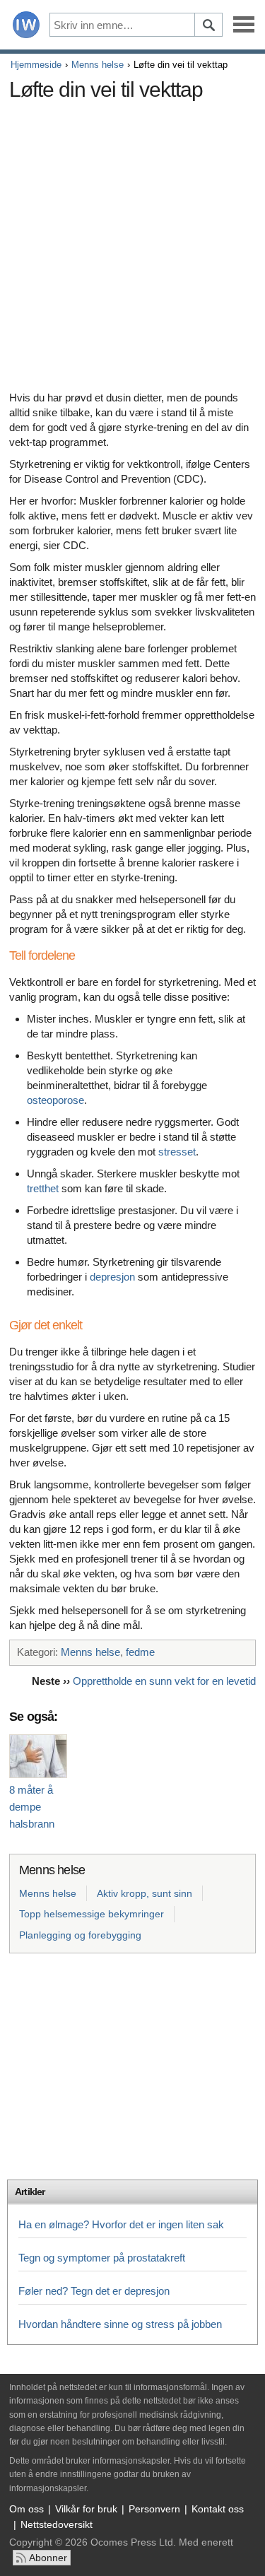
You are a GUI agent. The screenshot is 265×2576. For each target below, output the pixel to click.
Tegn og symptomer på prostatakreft (102, 2258)
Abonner (48, 2558)
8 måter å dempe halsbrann (32, 1807)
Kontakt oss (218, 2509)
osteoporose (55, 1100)
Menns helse (98, 65)
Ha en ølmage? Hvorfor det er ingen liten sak (121, 2224)
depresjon (112, 1277)
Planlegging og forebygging (80, 1935)
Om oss (26, 2509)
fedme (140, 1652)
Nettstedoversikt (57, 2524)
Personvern (154, 2509)
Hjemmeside (36, 65)
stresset (177, 1152)
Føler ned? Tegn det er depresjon (94, 2291)
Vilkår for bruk (86, 2509)
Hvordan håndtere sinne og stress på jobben (120, 2324)
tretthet (43, 1188)
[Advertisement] (132, 240)
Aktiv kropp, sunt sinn (145, 1893)
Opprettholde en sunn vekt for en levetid (164, 1681)
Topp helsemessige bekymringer (92, 1914)
